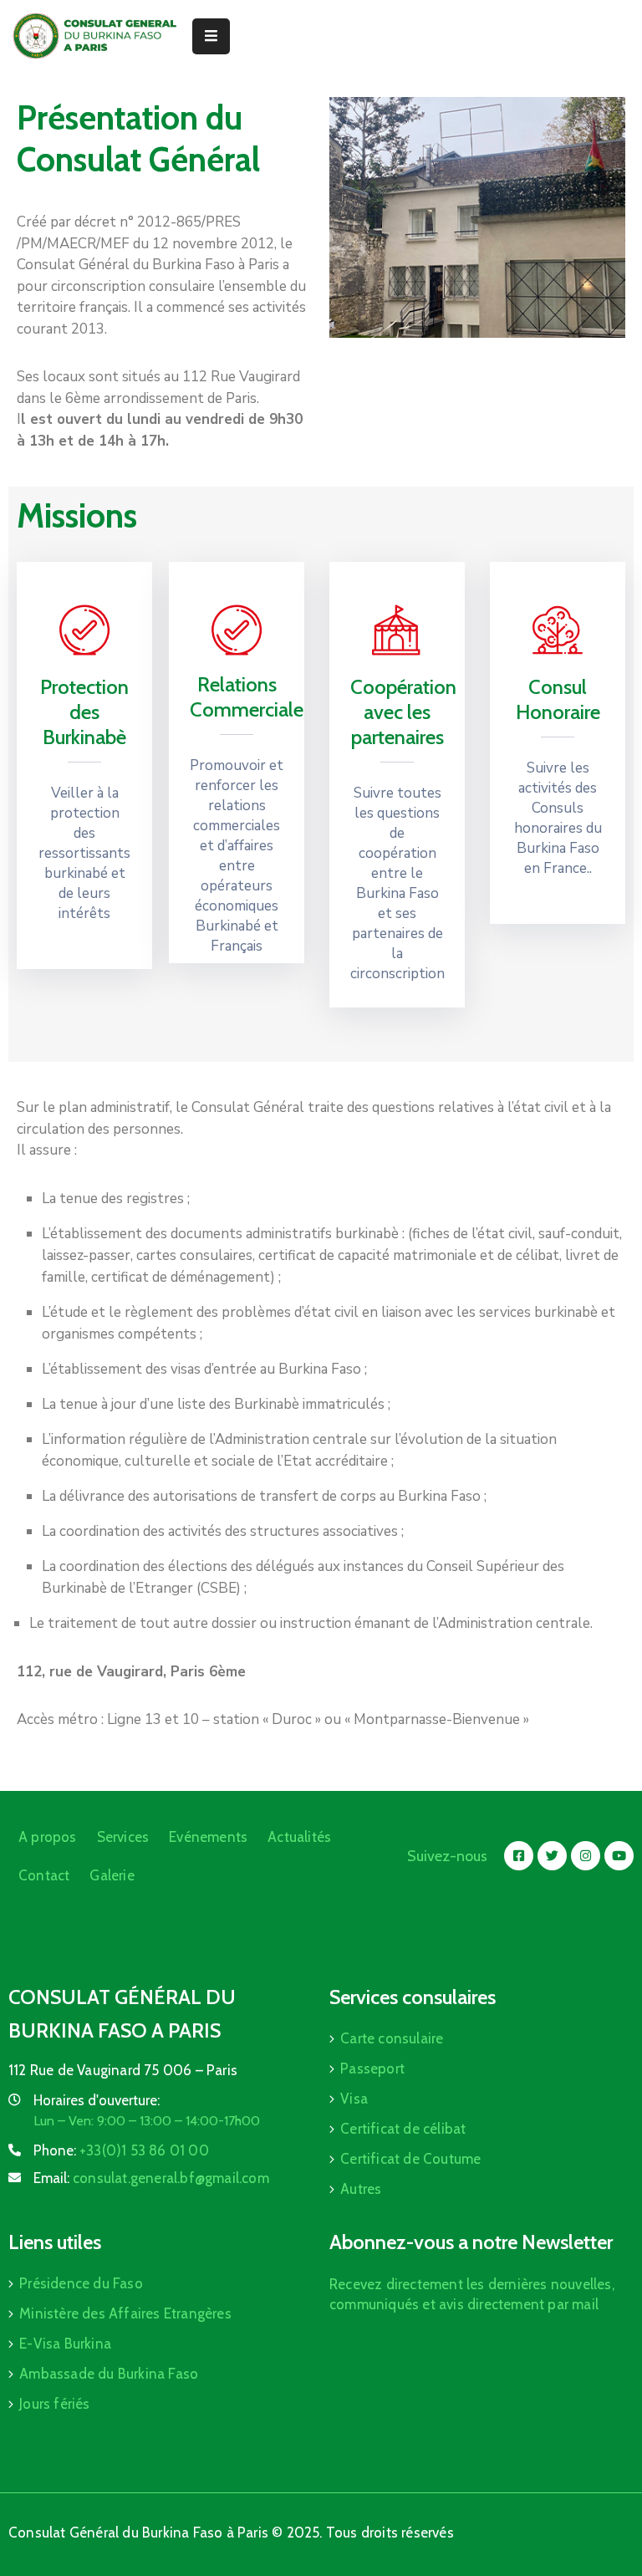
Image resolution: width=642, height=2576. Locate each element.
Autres (361, 2189)
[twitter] (552, 1856)
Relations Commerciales (251, 697)
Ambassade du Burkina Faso (109, 2374)
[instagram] (586, 1856)
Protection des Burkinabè (84, 712)
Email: (151, 2178)
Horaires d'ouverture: (97, 2100)
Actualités (299, 1837)
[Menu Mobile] (211, 36)
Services (123, 1837)
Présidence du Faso (81, 2283)
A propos (48, 1837)
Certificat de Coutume (410, 2159)
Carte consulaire (392, 2038)
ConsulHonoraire (558, 699)
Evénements (208, 1837)
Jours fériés (54, 2404)
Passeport (372, 2068)
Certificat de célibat (403, 2129)
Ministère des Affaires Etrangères (125, 2313)
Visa (354, 2099)
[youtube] (619, 1856)
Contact (44, 1875)
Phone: (121, 2150)
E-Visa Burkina (65, 2344)
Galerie (112, 1875)
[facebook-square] (519, 1856)
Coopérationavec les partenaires (403, 712)
